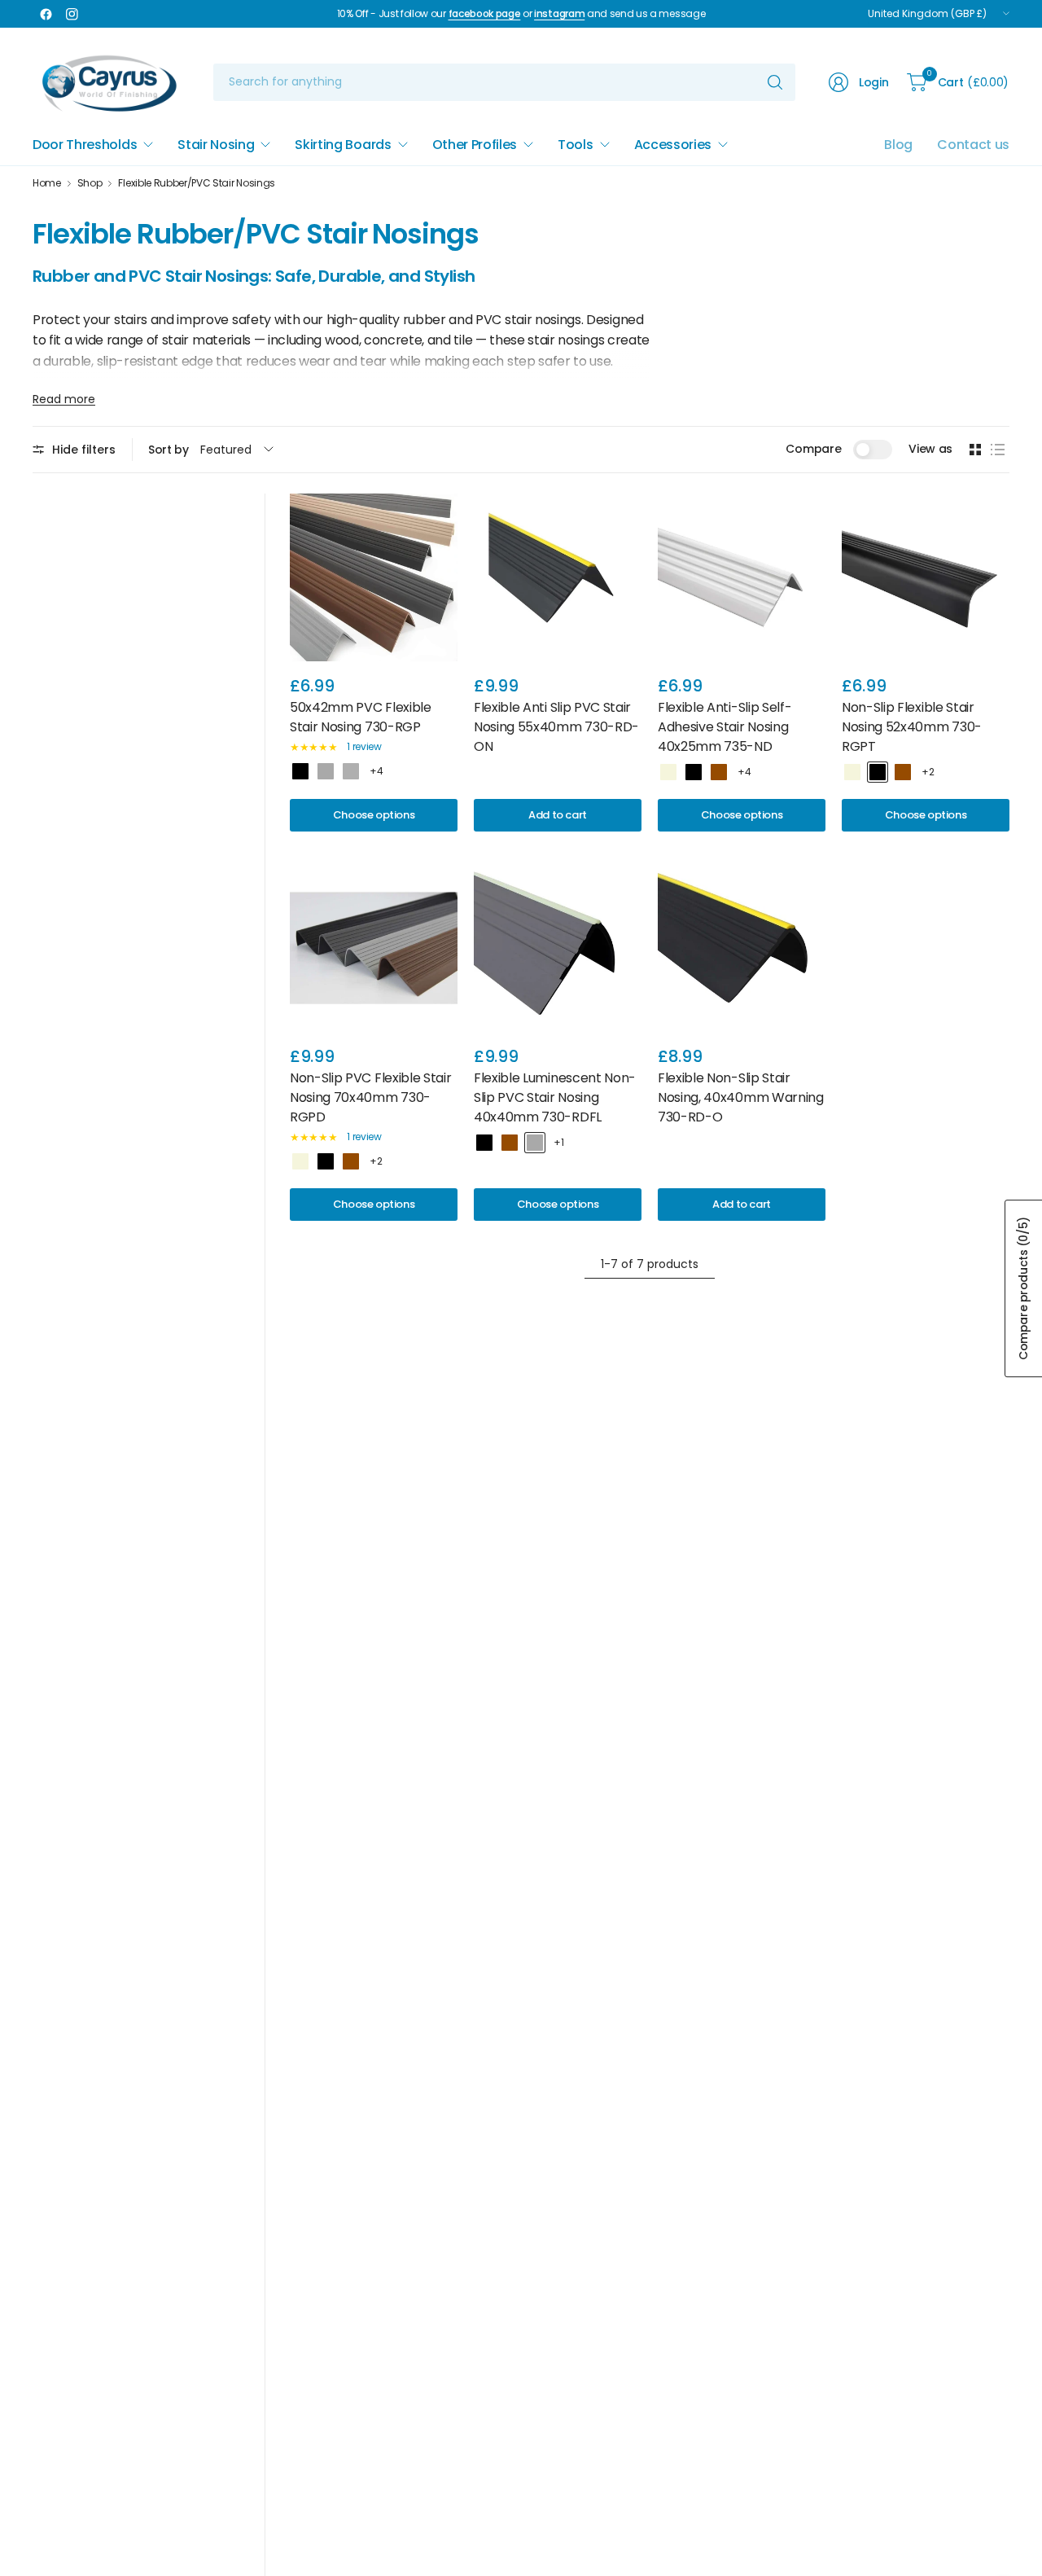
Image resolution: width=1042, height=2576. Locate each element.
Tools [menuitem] (575, 145)
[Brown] (719, 772)
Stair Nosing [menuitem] (216, 145)
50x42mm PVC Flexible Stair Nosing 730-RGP (361, 717)
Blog (898, 145)
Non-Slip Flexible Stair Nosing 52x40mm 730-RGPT (912, 727)
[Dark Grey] (326, 771)
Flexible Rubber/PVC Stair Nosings (196, 183)
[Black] (300, 771)
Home (47, 183)
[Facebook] (46, 14)
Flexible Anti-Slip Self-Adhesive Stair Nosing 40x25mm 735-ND (725, 727)
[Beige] (668, 772)
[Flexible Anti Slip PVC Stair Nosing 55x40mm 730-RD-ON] (558, 577)
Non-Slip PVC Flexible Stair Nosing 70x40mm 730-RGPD (370, 1097)
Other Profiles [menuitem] (475, 145)
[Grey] (351, 771)
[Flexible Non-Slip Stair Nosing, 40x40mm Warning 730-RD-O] (742, 948)
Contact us (973, 145)
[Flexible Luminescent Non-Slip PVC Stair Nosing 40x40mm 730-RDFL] (558, 948)
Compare (813, 449)
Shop (90, 183)
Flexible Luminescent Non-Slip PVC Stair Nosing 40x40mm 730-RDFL (555, 1097)
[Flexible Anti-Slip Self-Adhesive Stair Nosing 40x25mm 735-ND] (742, 577)
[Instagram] (72, 14)
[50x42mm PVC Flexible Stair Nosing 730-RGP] (374, 577)
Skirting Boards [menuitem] (343, 145)
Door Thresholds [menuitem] (85, 145)
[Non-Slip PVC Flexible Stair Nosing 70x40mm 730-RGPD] (374, 948)
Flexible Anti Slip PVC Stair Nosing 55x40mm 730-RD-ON (556, 727)
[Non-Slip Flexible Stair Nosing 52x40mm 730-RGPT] (926, 577)
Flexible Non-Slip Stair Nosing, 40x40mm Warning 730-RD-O (741, 1097)
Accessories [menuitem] (673, 145)
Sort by (169, 450)
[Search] (775, 82)
